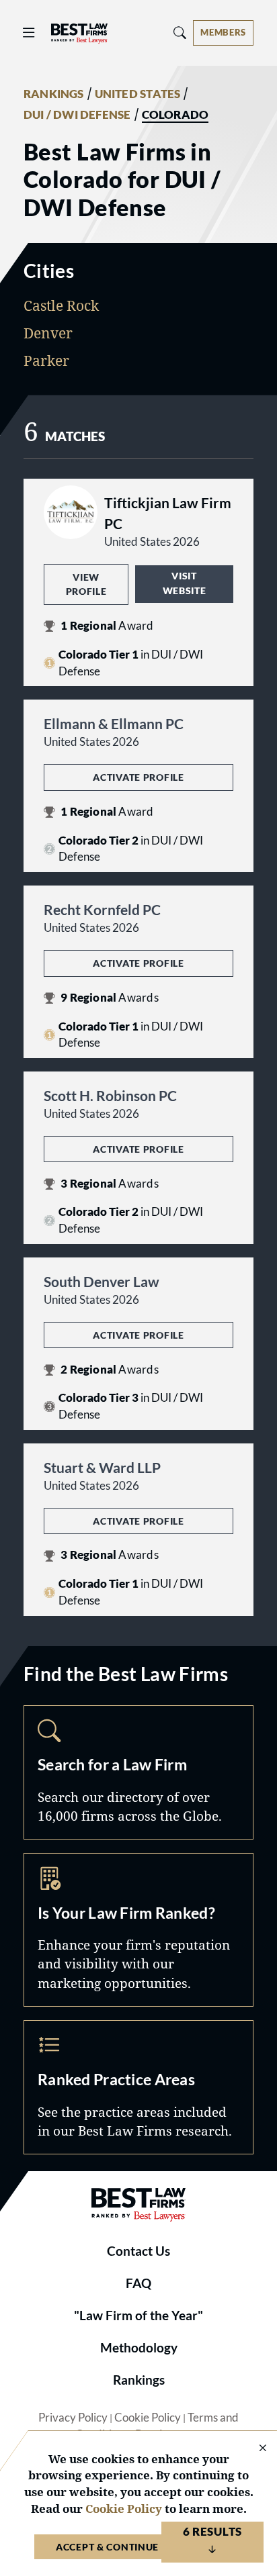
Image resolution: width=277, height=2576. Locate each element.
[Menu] (29, 33)
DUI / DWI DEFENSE (77, 115)
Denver (48, 333)
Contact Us (138, 2251)
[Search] (180, 33)
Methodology (139, 2348)
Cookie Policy (148, 2418)
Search (138, 1772)
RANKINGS (54, 94)
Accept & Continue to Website (138, 2547)
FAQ (138, 2283)
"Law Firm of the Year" (138, 2316)
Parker (46, 361)
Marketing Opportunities (138, 1929)
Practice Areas (138, 2087)
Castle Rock (61, 305)
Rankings (139, 2380)
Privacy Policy (73, 2418)
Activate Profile (138, 777)
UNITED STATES (138, 94)
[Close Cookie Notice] (254, 2449)
